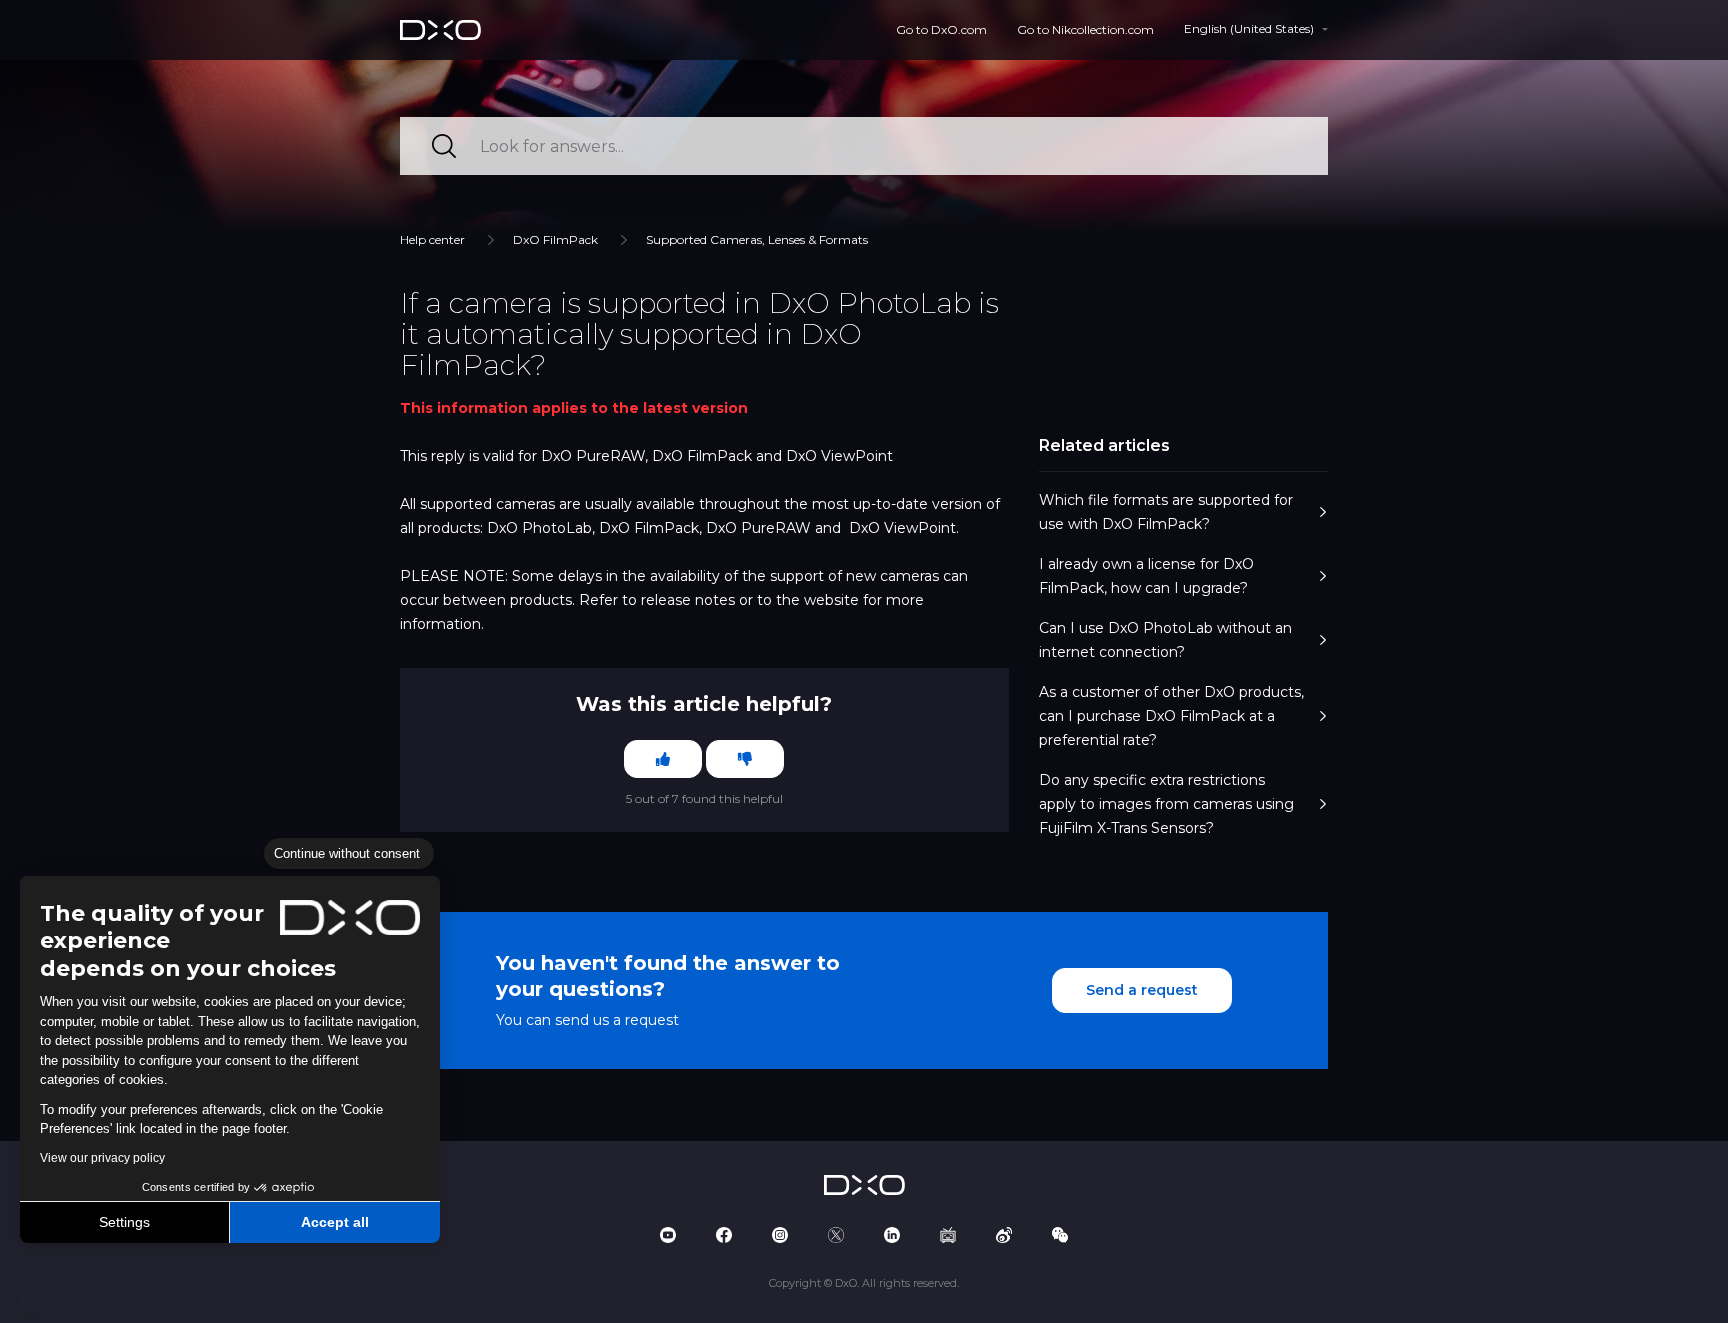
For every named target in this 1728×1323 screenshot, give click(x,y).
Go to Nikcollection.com (1085, 29)
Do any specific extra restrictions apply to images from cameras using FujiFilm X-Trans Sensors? (1166, 804)
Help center (432, 239)
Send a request (1142, 990)
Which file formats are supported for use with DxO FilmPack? (1166, 512)
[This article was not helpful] (745, 759)
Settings (124, 1222)
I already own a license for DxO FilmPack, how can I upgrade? (1146, 576)
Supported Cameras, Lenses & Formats (757, 239)
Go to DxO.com (941, 29)
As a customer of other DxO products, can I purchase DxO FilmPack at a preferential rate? (1171, 716)
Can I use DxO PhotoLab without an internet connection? (1165, 640)
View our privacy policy (102, 1158)
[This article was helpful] (663, 759)
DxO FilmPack (555, 239)
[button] (30, 1301)
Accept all (335, 1222)
